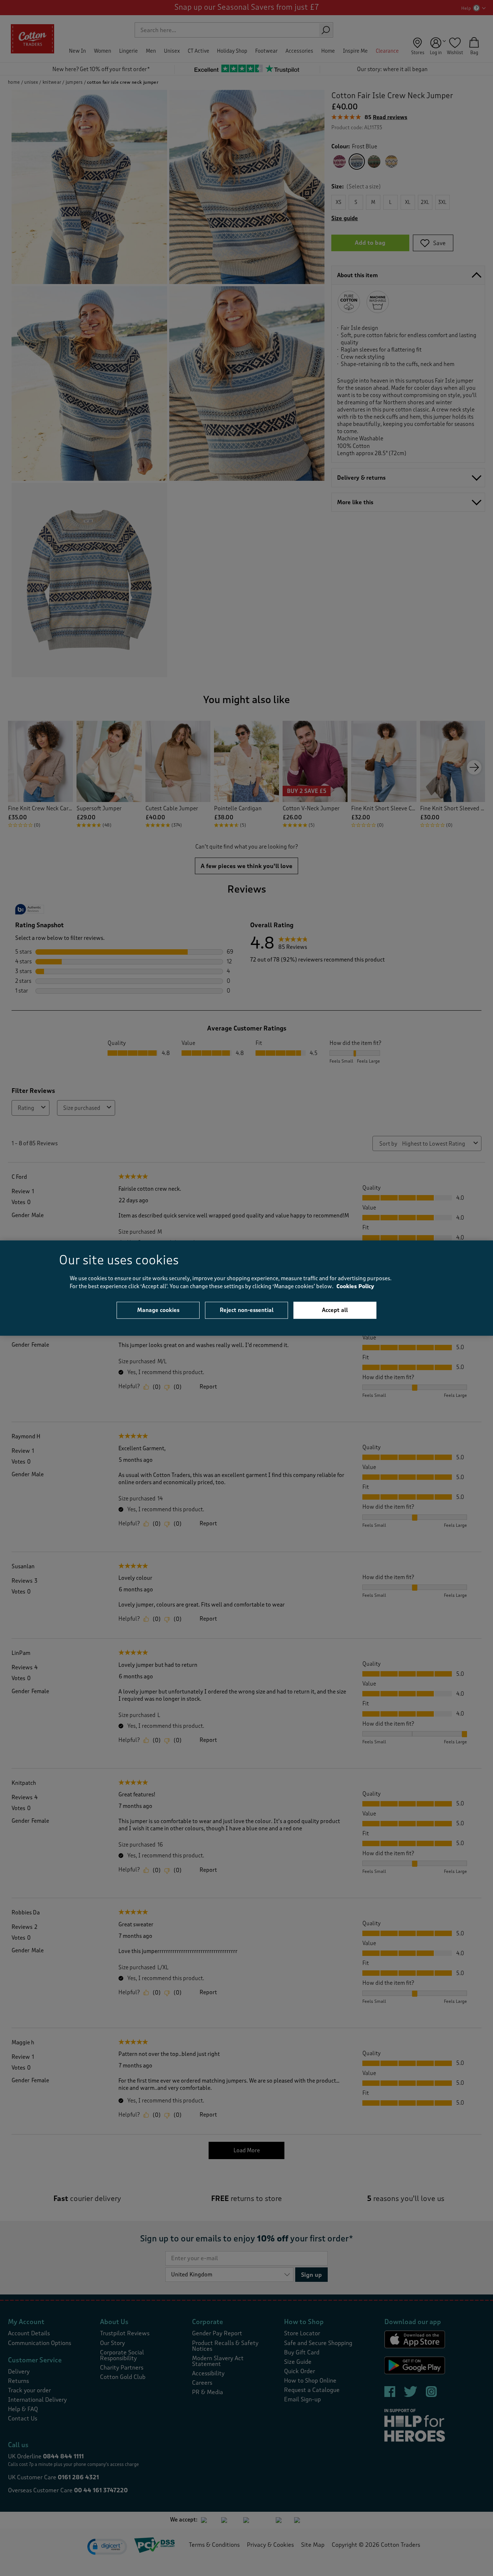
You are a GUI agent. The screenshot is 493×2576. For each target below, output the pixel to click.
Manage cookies (158, 1310)
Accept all (335, 1310)
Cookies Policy (355, 1287)
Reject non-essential (247, 1310)
